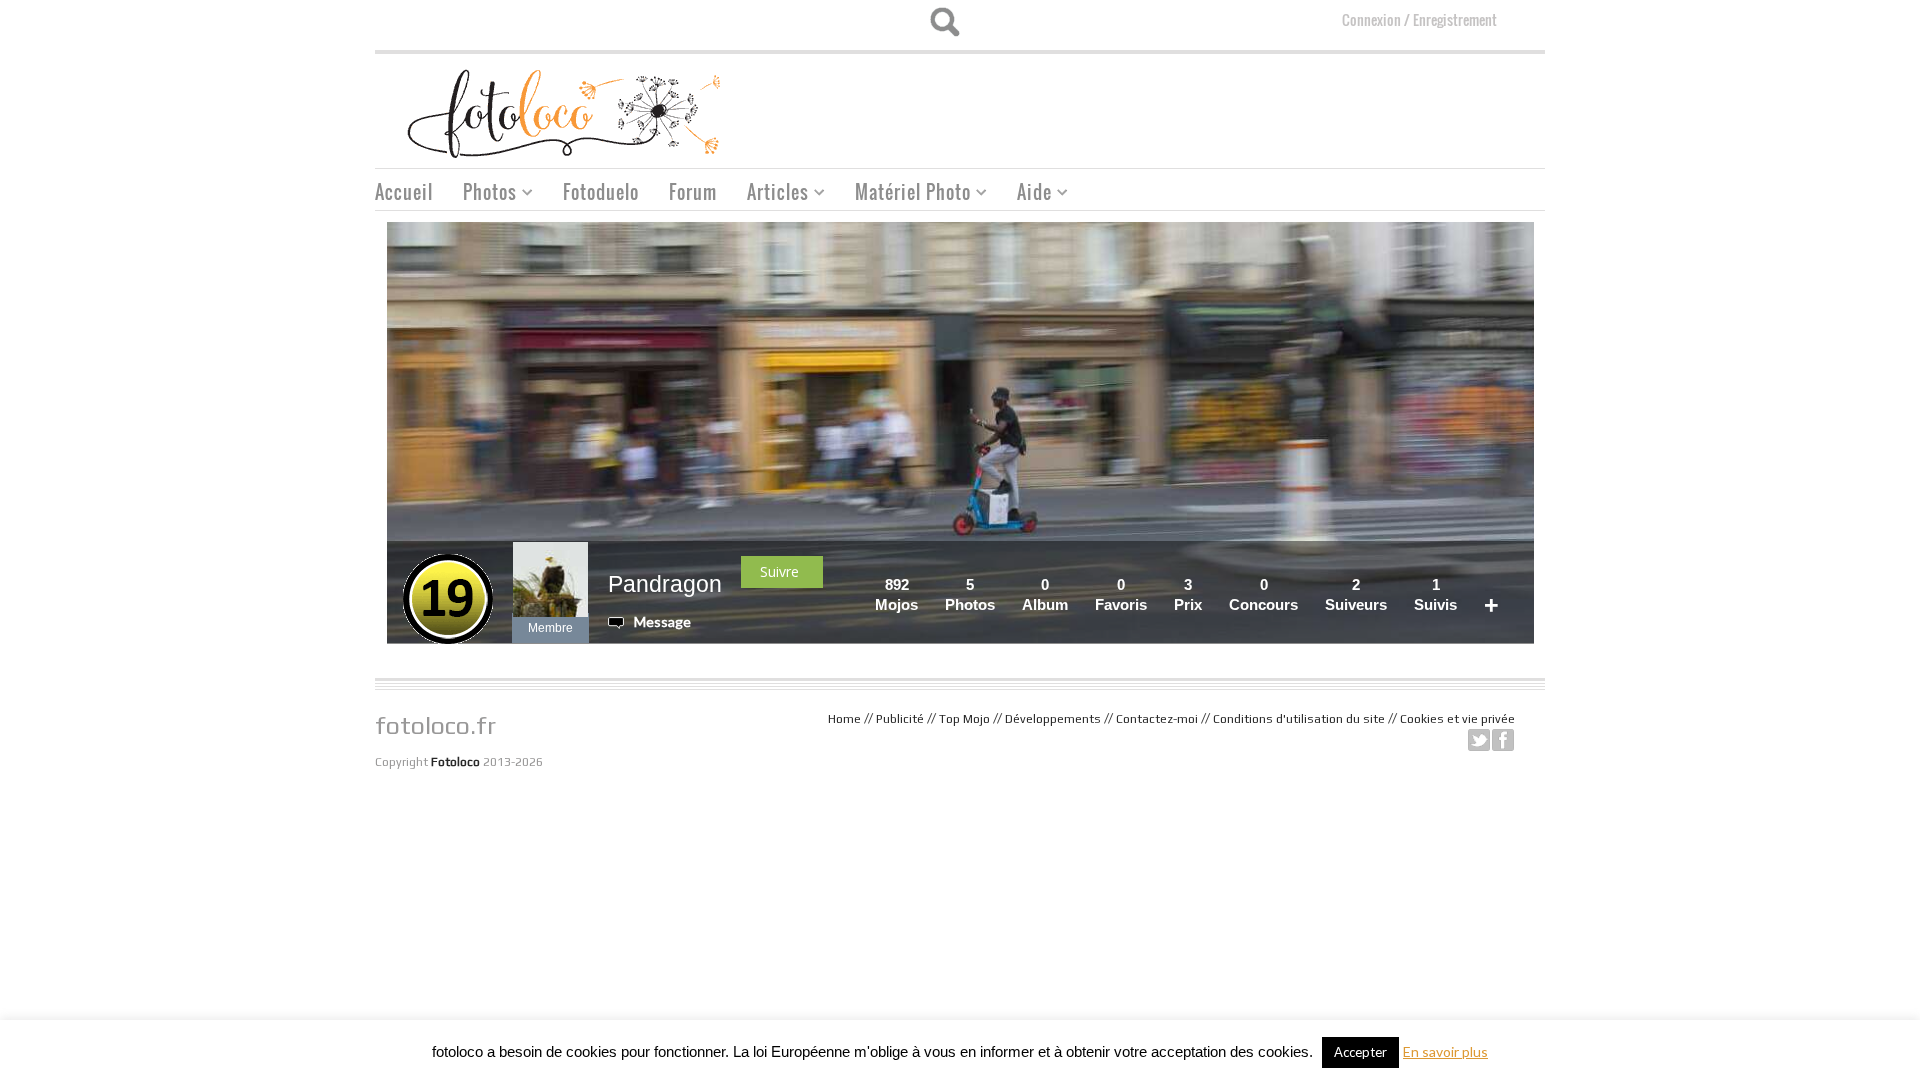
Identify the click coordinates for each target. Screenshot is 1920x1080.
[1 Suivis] (1463, 584)
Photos (482, 194)
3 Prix (1188, 594)
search (944, 22)
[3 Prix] (1208, 584)
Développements (1053, 719)
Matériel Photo (905, 194)
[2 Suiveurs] (1393, 584)
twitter (1479, 740)
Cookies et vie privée (1457, 719)
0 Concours (1263, 594)
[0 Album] (1074, 584)
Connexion (1371, 19)
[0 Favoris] (1153, 584)
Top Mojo (964, 719)
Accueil (404, 192)
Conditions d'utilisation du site (1299, 719)
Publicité (900, 719)
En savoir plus (1445, 1051)
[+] (1505, 584)
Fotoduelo (601, 192)
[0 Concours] (1304, 584)
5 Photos (970, 594)
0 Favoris (1121, 594)
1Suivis (1435, 594)
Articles (770, 194)
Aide (1027, 194)
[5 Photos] (1001, 584)
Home (844, 719)
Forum (693, 192)
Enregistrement (1455, 19)
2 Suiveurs (1356, 594)
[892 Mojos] (924, 584)
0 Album (1045, 594)
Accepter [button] (1360, 1052)
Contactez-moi (1157, 719)
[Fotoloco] (566, 112)
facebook (1503, 740)
